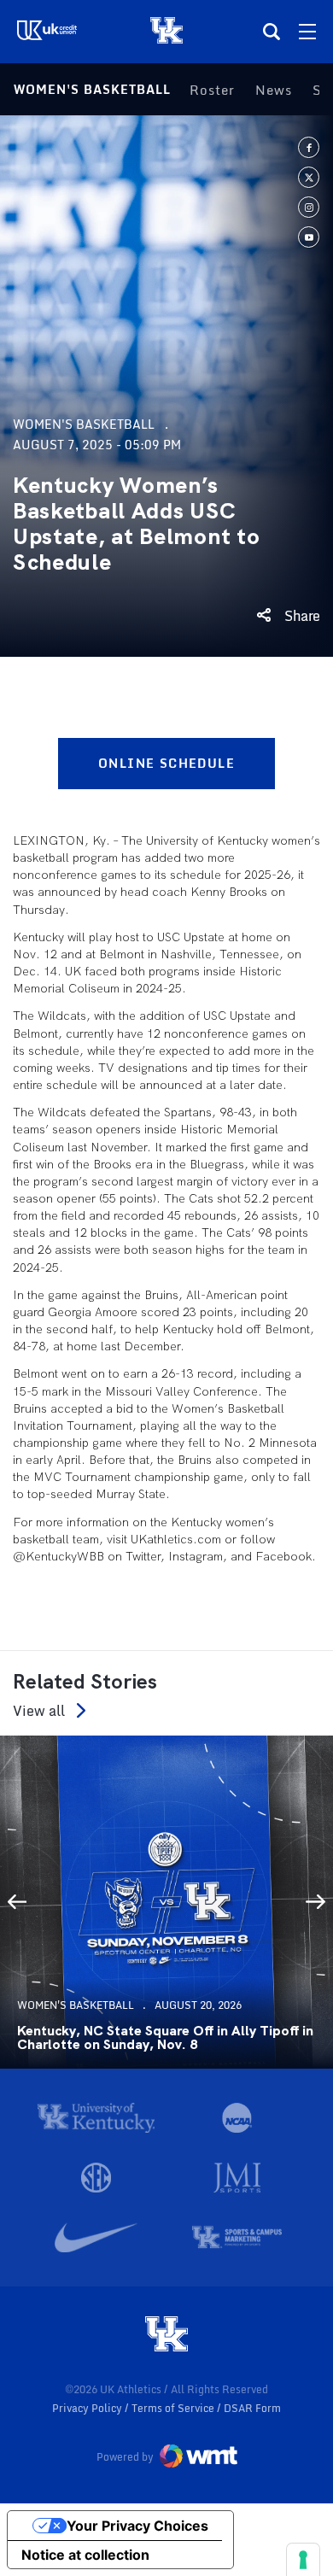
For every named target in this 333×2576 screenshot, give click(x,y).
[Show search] (272, 32)
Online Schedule (166, 763)
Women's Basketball (92, 89)
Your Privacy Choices (137, 2526)
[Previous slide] (17, 1902)
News (274, 90)
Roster (212, 90)
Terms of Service (174, 2408)
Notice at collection (85, 2555)
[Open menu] (307, 32)
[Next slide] (316, 1902)
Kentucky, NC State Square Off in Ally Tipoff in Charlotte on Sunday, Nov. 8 (165, 2038)
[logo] (166, 2335)
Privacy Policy (88, 2408)
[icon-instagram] (309, 207)
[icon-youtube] (309, 237)
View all (39, 1710)
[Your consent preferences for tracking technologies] (303, 2560)
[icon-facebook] (309, 147)
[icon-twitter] (309, 177)
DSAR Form (252, 2408)
